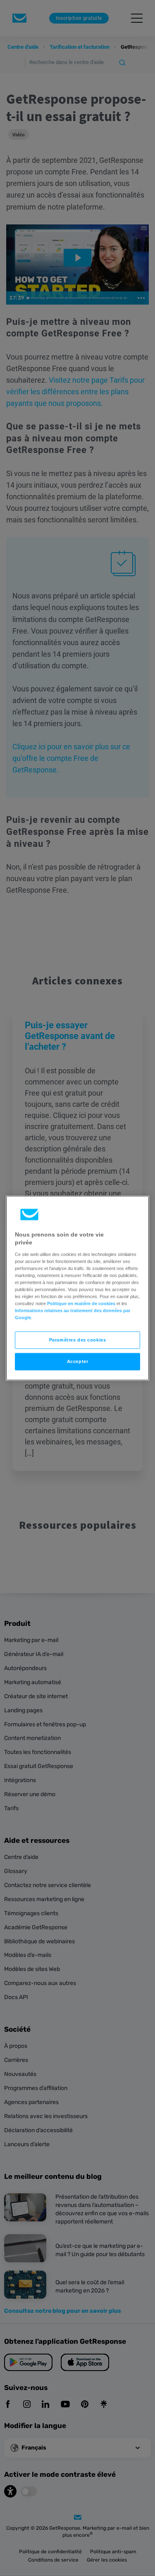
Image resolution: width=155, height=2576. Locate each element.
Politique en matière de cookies (81, 1303)
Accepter (78, 1361)
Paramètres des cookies (78, 1340)
